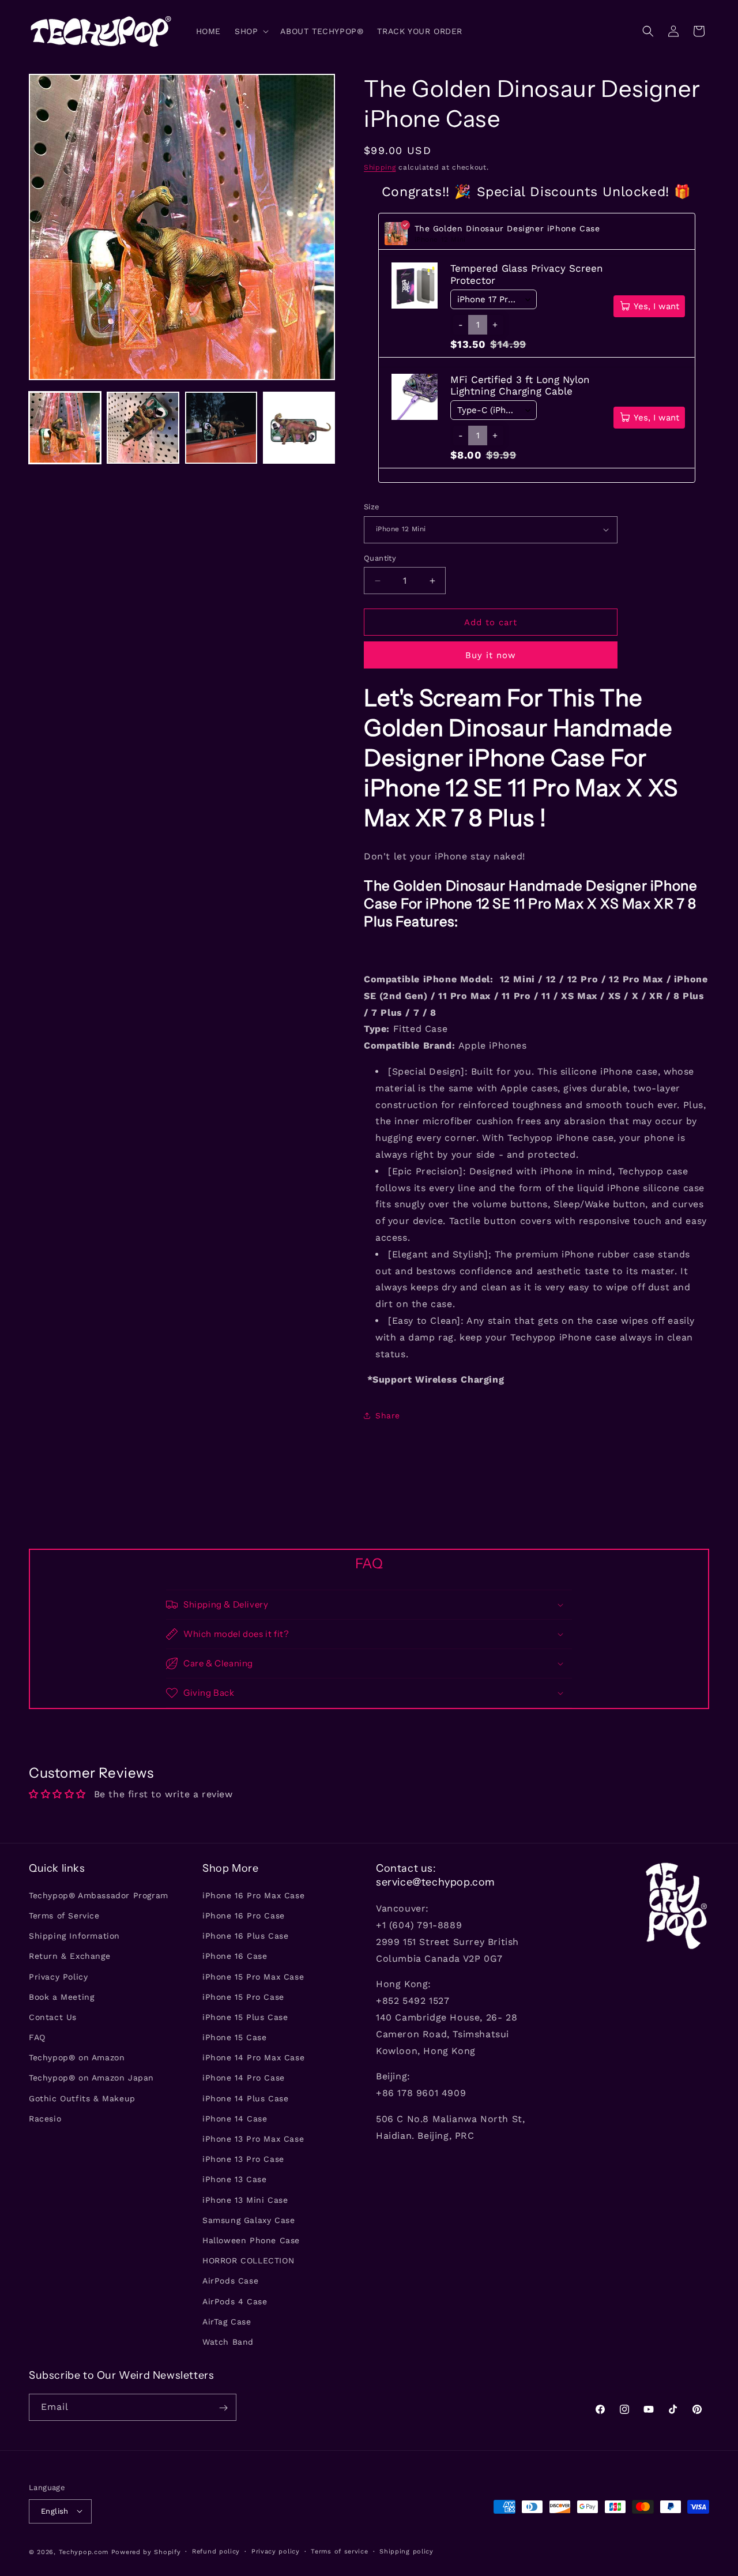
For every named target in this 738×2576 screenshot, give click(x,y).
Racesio (45, 2118)
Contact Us (53, 2017)
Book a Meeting (61, 1996)
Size (372, 507)
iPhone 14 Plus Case (245, 2098)
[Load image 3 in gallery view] (221, 428)
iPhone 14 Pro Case (244, 2078)
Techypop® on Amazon (77, 2057)
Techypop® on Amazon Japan (91, 2078)
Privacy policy (276, 2551)
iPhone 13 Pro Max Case (253, 2138)
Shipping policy (406, 2551)
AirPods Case (230, 2281)
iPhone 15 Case (234, 2037)
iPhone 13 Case (234, 2179)
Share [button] (388, 1415)
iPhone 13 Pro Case (243, 2159)
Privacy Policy (58, 1976)
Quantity (380, 558)
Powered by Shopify (146, 2551)
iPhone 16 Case (235, 1956)
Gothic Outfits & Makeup (82, 2098)
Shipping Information (74, 1935)
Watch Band (228, 2341)
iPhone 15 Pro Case (243, 1996)
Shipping (380, 167)
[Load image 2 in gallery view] (143, 428)
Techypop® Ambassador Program (99, 1895)
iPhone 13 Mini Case (245, 2199)
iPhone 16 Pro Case (244, 1915)
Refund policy (216, 2551)
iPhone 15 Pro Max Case (253, 1976)
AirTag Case (227, 2321)
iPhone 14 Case (235, 2118)
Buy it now (491, 655)
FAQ (37, 2037)
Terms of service (339, 2551)
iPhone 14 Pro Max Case (253, 2057)
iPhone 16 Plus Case (245, 1935)
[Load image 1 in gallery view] (65, 428)
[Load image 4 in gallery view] (299, 428)
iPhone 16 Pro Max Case (253, 1895)
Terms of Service (64, 1915)
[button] (251, 31)
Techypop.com (84, 2551)
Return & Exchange (69, 1956)
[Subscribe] (223, 2408)
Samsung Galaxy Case (248, 2220)
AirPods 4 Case (235, 2301)
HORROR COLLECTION (248, 2260)
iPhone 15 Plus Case (245, 2017)
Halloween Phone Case (251, 2240)
